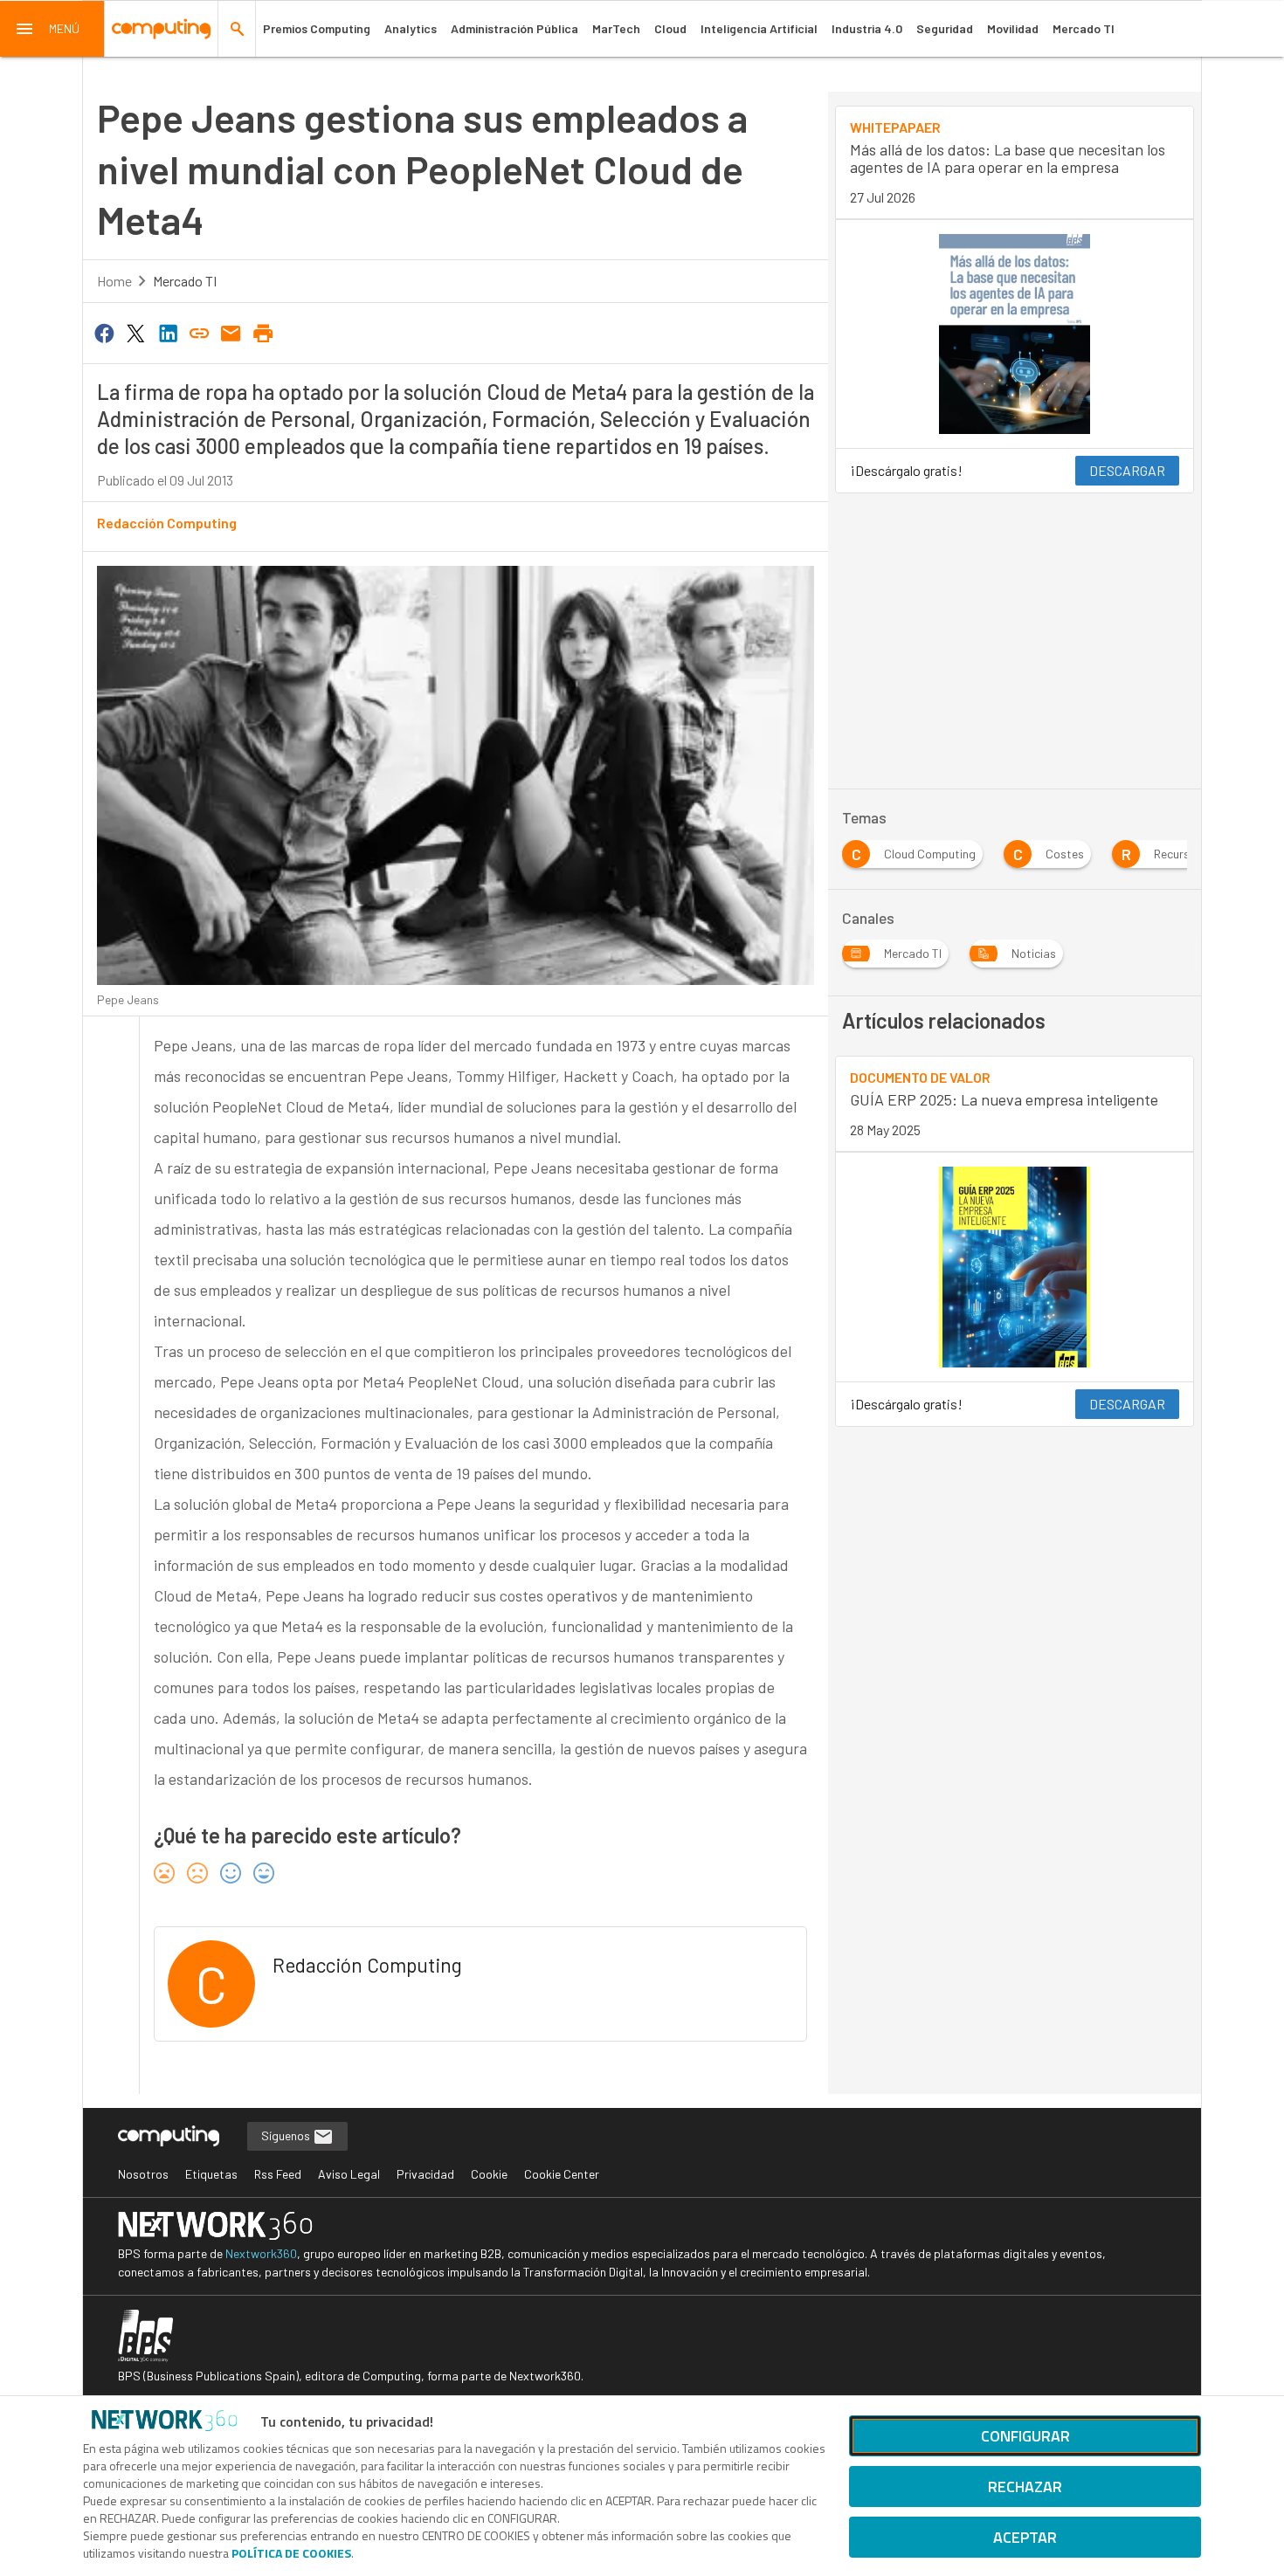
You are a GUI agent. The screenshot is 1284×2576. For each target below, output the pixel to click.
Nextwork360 (261, 2253)
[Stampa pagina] (263, 332)
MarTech (616, 28)
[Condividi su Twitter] (135, 332)
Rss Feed (278, 2174)
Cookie (489, 2174)
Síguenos (287, 2135)
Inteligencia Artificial (759, 28)
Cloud (670, 28)
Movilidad (1013, 28)
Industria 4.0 (867, 28)
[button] (52, 29)
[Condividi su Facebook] (104, 332)
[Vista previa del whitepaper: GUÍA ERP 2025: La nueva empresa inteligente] (1015, 1267)
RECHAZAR (1025, 2486)
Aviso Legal (349, 2174)
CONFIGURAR (1025, 2436)
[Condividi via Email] (231, 332)
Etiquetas (211, 2174)
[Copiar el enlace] (199, 332)
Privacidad (425, 2174)
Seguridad (945, 28)
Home (114, 281)
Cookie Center (562, 2174)
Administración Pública (514, 28)
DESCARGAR (1127, 470)
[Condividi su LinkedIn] (168, 332)
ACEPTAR (1025, 2537)
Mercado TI (1084, 28)
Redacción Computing (167, 523)
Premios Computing (317, 28)
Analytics (411, 28)
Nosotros (143, 2174)
